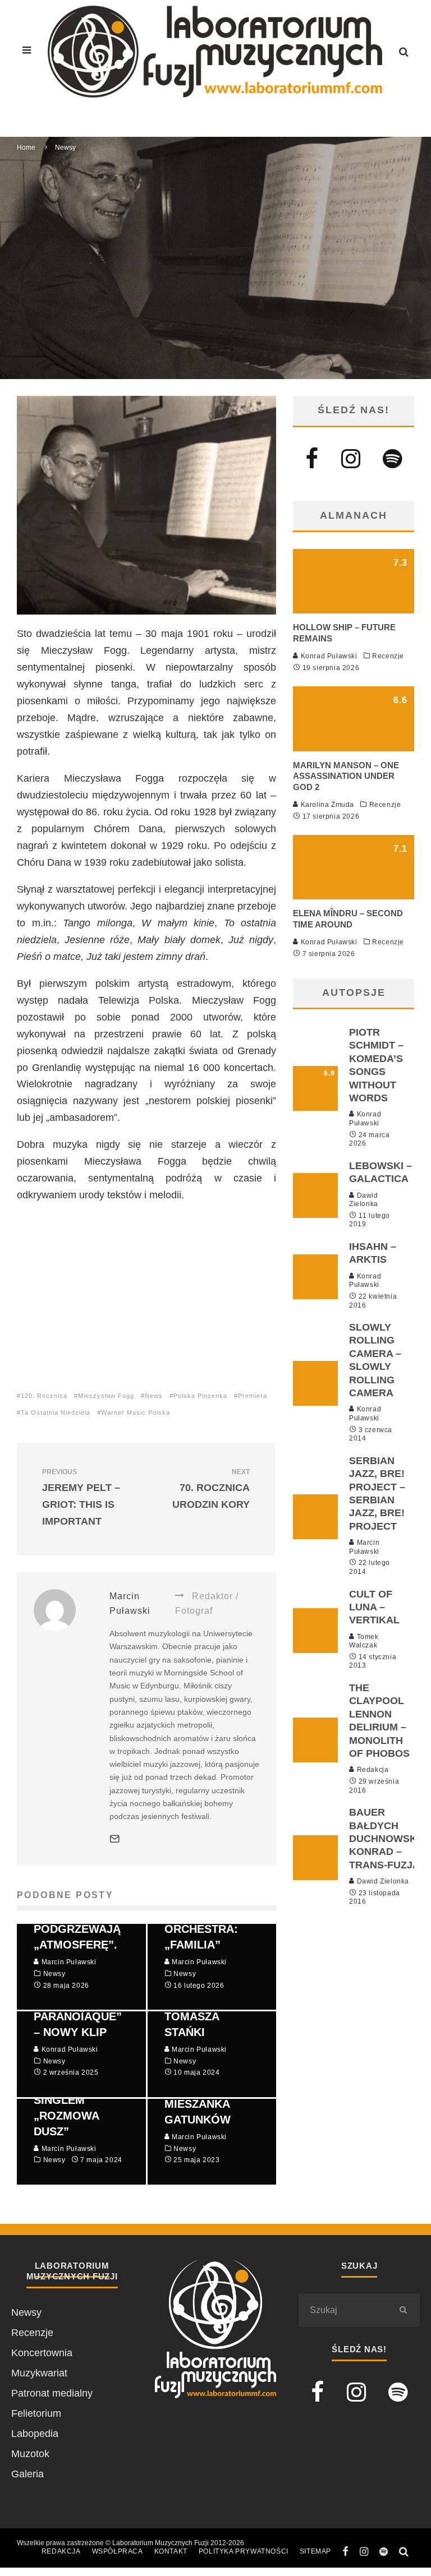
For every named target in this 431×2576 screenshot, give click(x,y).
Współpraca (118, 2551)
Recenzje (388, 656)
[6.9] (315, 1107)
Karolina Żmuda (326, 805)
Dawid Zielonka (364, 1200)
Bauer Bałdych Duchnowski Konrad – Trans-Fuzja (384, 1839)
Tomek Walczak (364, 1641)
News (154, 1396)
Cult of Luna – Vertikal (374, 1607)
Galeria (27, 2474)
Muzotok (30, 2454)
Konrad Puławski (328, 656)
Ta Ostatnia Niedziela (56, 1412)
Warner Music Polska (136, 1412)
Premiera (253, 1396)
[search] (403, 2310)
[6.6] (354, 748)
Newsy (192, 279)
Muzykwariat (39, 2373)
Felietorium (36, 2413)
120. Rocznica (44, 1396)
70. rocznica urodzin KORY (211, 1489)
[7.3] (354, 610)
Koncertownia (42, 2353)
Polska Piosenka (200, 1396)
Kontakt (171, 2551)
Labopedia (35, 2434)
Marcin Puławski (137, 279)
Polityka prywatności (244, 2551)
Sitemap (315, 2551)
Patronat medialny (52, 2393)
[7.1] (354, 896)
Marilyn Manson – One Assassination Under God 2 (346, 776)
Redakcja (372, 1770)
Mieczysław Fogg (106, 1396)
